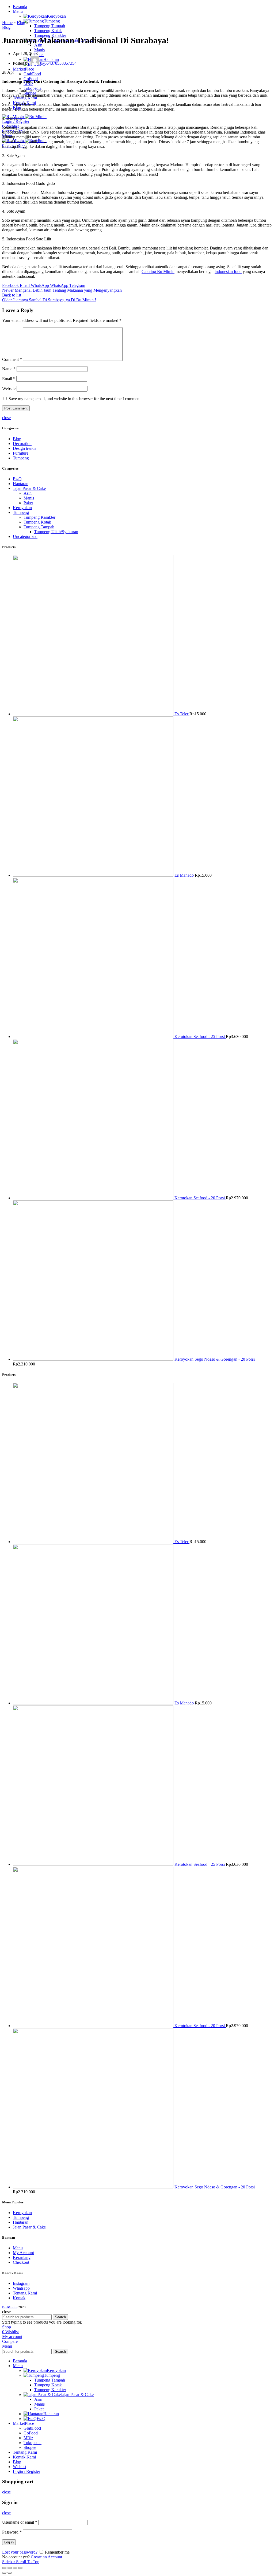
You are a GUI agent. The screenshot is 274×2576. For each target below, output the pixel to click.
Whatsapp (21, 2288)
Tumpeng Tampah (39, 527)
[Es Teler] (94, 714)
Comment (12, 359)
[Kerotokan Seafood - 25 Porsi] (94, 1037)
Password (12, 2532)
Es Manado (185, 875)
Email (9, 379)
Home (7, 23)
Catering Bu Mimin (158, 272)
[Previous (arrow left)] (4, 2573)
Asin (28, 493)
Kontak (19, 2298)
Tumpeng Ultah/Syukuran (56, 532)
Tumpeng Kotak (37, 522)
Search (60, 2317)
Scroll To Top (28, 2562)
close (6, 418)
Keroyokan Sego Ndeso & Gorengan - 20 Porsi (215, 1359)
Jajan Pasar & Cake (29, 488)
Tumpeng (21, 458)
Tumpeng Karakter (39, 517)
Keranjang (22, 2257)
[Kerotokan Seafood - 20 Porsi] (94, 1198)
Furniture (21, 453)
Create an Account (46, 2557)
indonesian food (228, 272)
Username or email (20, 2522)
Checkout (21, 2262)
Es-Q (17, 479)
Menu (18, 2248)
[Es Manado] (94, 875)
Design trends (24, 448)
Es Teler (182, 714)
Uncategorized (25, 536)
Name (9, 369)
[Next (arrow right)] (10, 2573)
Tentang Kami (25, 2293)
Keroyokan (22, 508)
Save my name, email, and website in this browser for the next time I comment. (75, 399)
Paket (28, 503)
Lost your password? (20, 2552)
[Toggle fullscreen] (15, 2568)
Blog (21, 23)
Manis (29, 498)
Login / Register (26, 2471)
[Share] (10, 2568)
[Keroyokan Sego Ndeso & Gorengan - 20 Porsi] (94, 1359)
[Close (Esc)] (4, 2568)
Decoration (22, 444)
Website (9, 389)
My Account (23, 2253)
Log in (9, 2542)
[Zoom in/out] (20, 2568)
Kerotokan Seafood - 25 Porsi (200, 1037)
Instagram (21, 2283)
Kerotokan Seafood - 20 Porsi (200, 1198)
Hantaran (21, 484)
